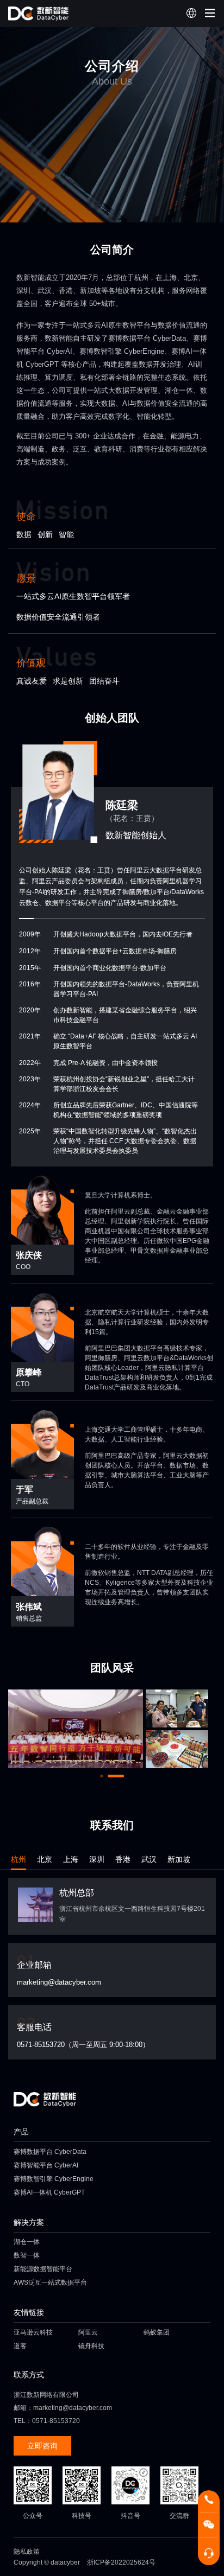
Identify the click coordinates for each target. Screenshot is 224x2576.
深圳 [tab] (97, 1859)
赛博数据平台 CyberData (50, 2152)
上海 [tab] (71, 1859)
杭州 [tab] (18, 1859)
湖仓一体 (27, 2242)
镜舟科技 (91, 2346)
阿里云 (88, 2332)
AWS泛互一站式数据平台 (50, 2282)
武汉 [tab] (149, 1859)
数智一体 (27, 2255)
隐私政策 (27, 2552)
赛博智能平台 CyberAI (46, 2165)
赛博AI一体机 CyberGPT (49, 2192)
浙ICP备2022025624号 (121, 2562)
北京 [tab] (45, 1859)
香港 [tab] (123, 1859)
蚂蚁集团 (157, 2332)
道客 (20, 2346)
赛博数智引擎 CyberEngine (54, 2179)
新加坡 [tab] (179, 1859)
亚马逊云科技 (33, 2332)
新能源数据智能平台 (43, 2269)
